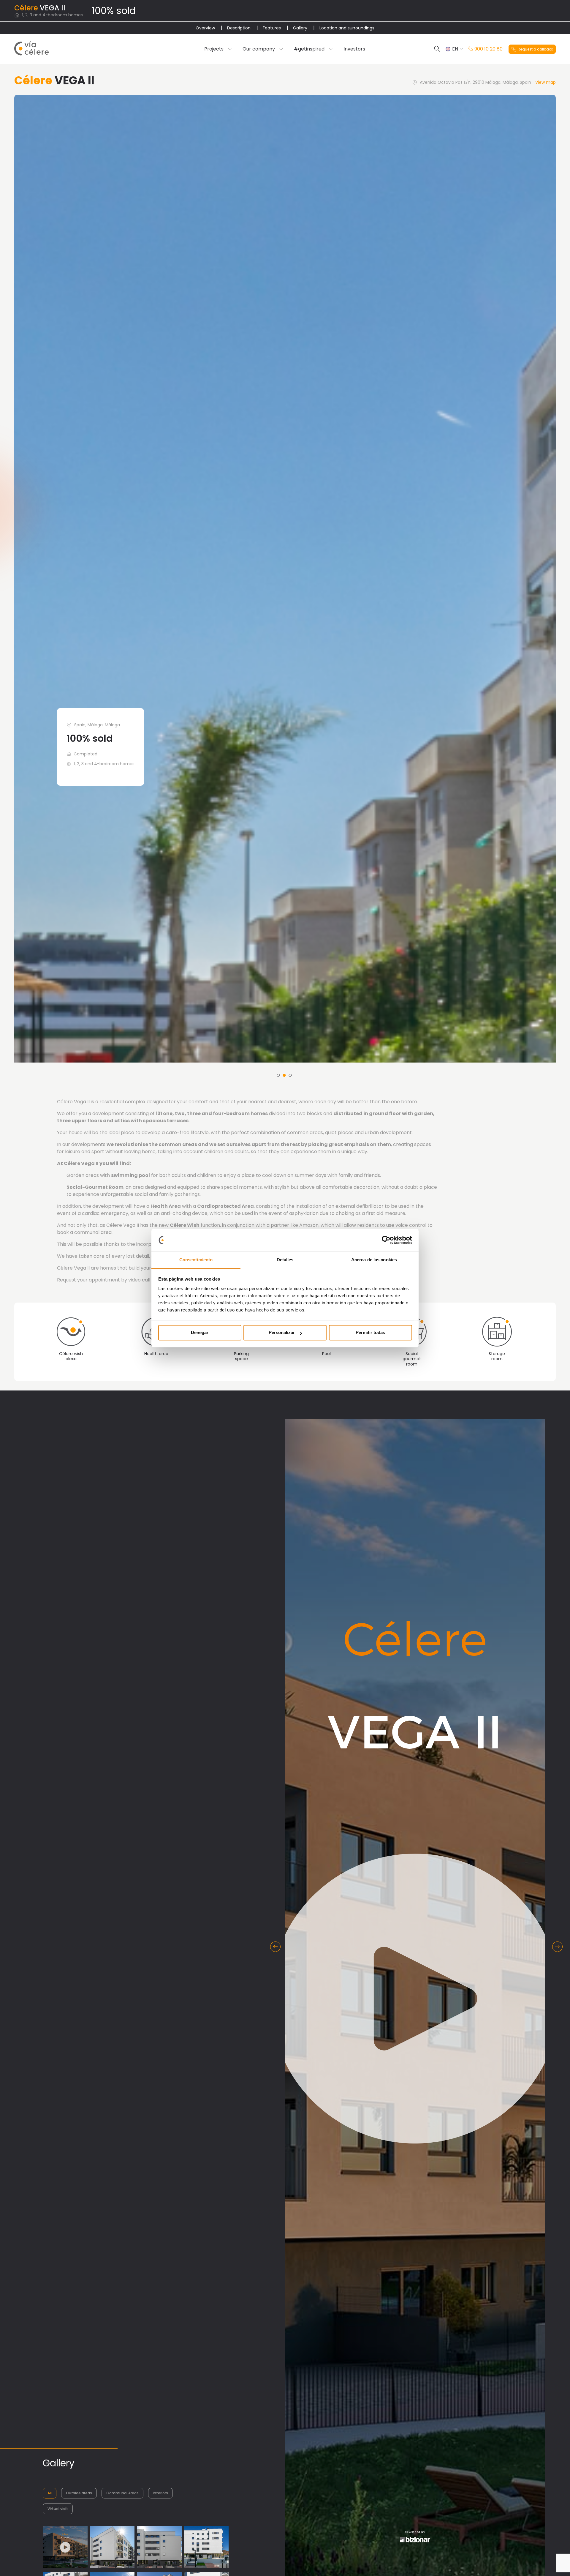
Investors (354, 49)
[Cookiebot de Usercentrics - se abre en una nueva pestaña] (386, 1240)
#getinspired (309, 49)
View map (546, 82)
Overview (205, 28)
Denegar (200, 1333)
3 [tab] (290, 1911)
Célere (26, 8)
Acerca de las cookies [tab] (374, 1260)
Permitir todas (370, 1333)
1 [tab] (278, 1911)
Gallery (300, 28)
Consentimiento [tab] (196, 1260)
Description (239, 28)
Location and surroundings (347, 28)
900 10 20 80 (489, 49)
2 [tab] (284, 1911)
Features (272, 28)
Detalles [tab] (285, 1260)
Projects (214, 49)
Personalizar (282, 1333)
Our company (259, 49)
